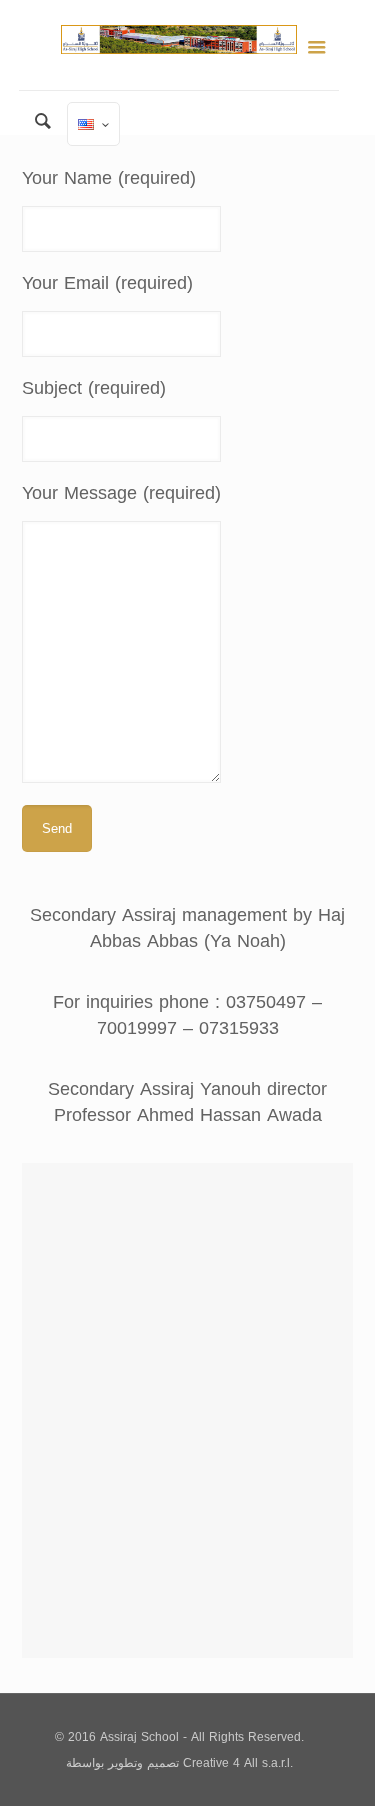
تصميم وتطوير (143, 1763)
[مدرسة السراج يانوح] (179, 45)
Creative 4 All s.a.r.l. (238, 1763)
